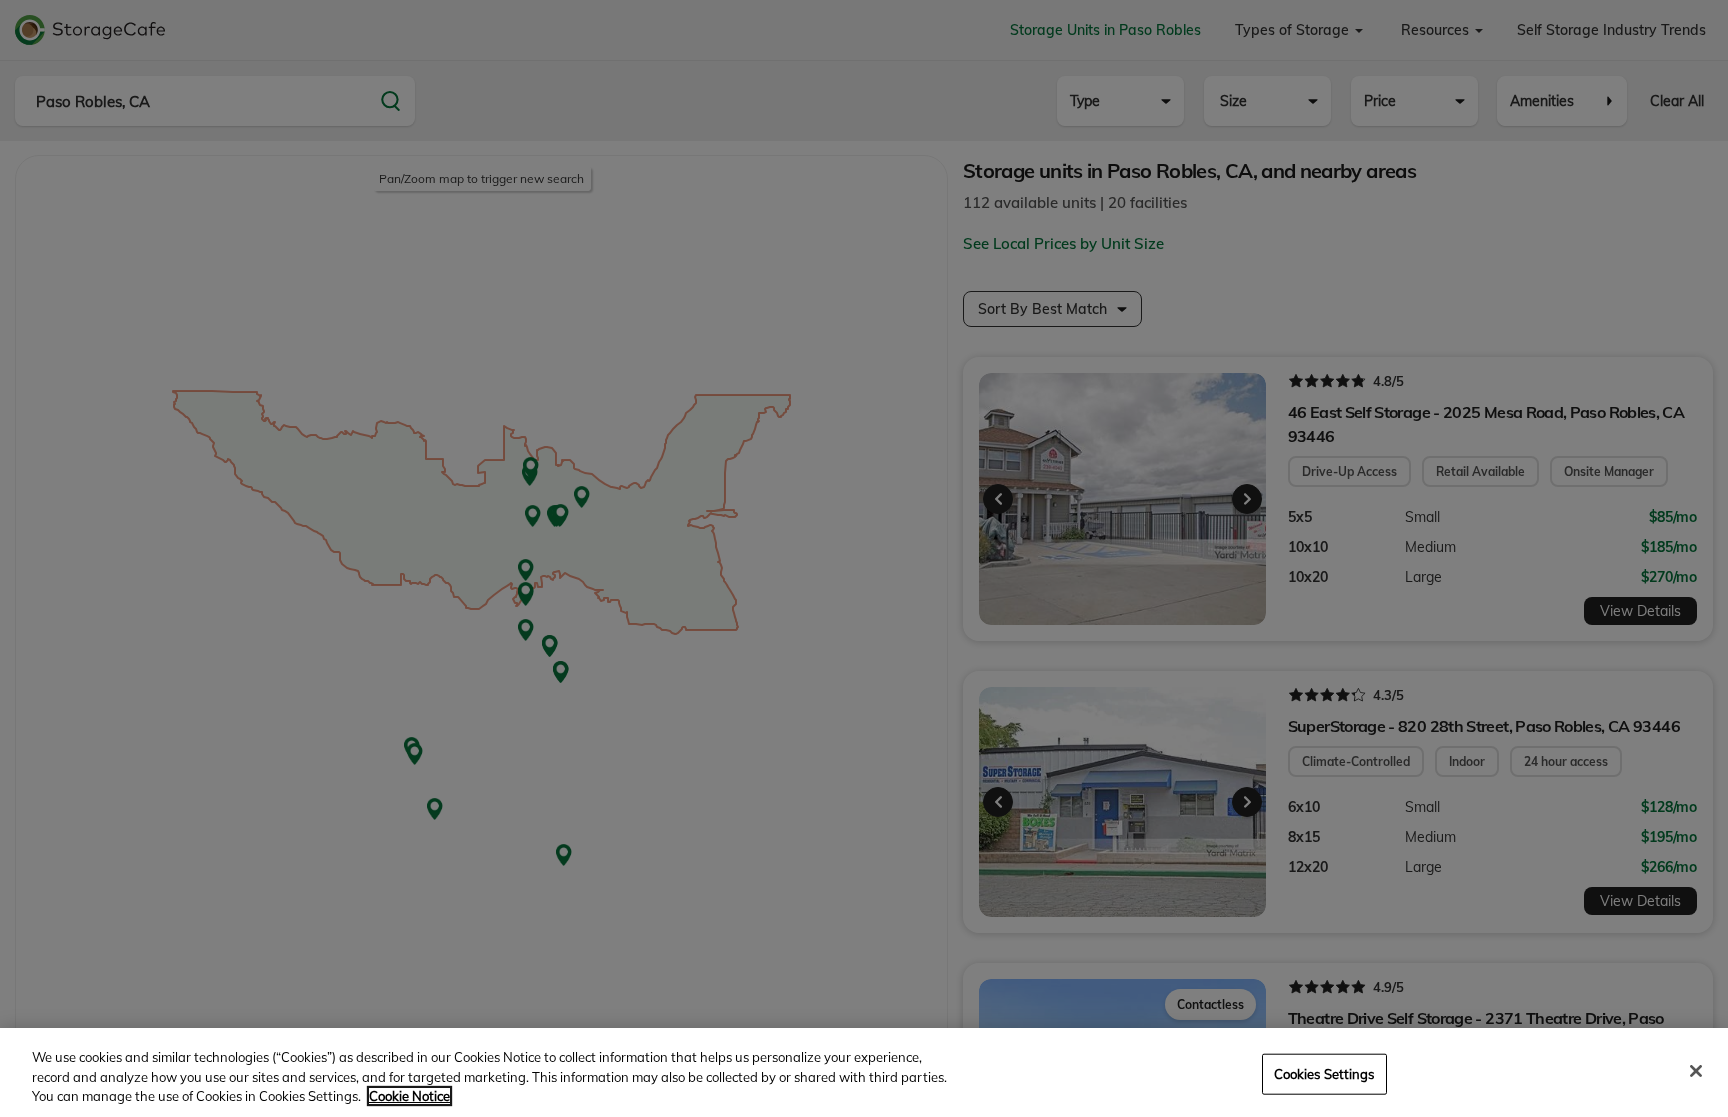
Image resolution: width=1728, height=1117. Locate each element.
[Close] (1696, 1071)
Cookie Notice (409, 1096)
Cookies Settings (1324, 1073)
